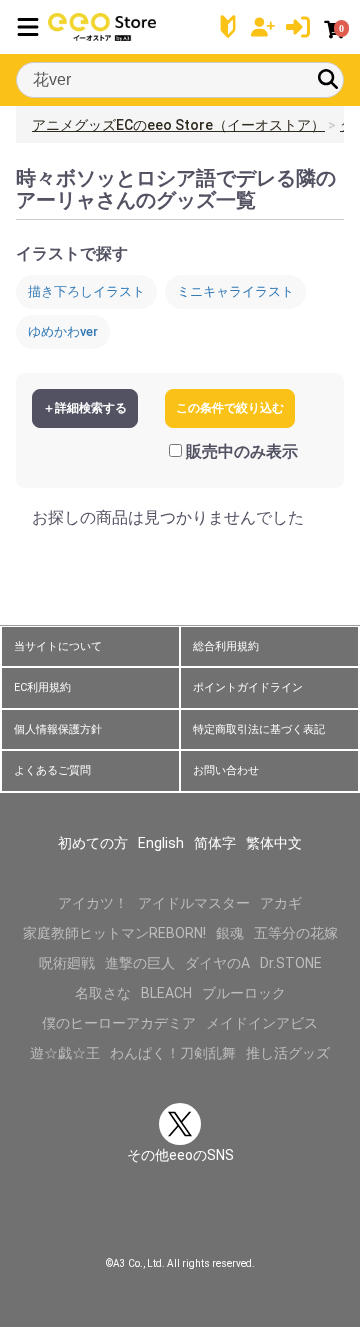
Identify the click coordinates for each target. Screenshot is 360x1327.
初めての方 (93, 843)
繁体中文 (274, 843)
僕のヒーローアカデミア (119, 1023)
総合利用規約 (226, 646)
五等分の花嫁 (296, 933)
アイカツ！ (93, 903)
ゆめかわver (63, 331)
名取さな (103, 993)
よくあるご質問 (52, 770)
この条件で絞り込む (230, 408)
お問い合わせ (226, 770)
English (161, 843)
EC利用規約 (42, 687)
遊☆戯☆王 (65, 1053)
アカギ (281, 903)
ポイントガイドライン (248, 687)
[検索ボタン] (328, 79)
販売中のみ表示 (242, 451)
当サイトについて (58, 646)
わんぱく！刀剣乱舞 (173, 1053)
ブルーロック (244, 993)
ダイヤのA (217, 963)
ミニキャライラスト (235, 291)
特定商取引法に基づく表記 (259, 729)
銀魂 (230, 933)
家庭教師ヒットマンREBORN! (114, 933)
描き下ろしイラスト (86, 291)
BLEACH (166, 993)
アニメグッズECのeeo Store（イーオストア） (178, 125)
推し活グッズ (288, 1053)
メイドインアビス (262, 1023)
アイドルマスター (194, 903)
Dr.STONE (291, 963)
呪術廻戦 (67, 963)
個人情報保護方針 (58, 729)
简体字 (215, 843)
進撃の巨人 (140, 963)
